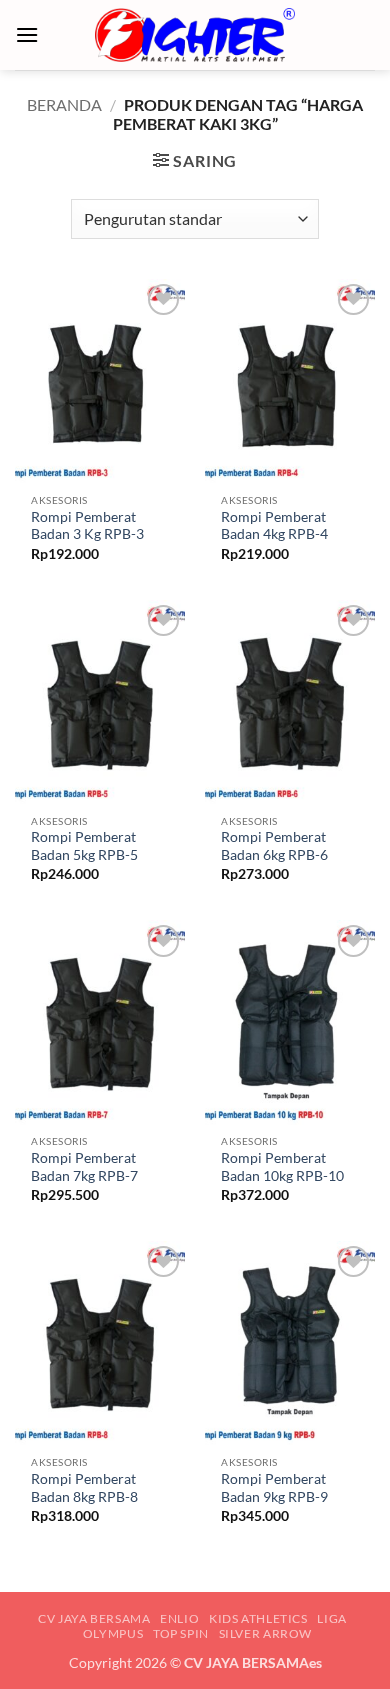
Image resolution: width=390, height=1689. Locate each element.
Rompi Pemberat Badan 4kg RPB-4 (274, 526)
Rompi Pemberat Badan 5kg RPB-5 (84, 846)
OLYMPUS (113, 1633)
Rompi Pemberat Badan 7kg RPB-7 (84, 1167)
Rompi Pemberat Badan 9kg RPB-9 (274, 1488)
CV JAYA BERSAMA (94, 1618)
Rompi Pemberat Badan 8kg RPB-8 (84, 1488)
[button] (27, 34)
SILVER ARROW (265, 1633)
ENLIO (179, 1618)
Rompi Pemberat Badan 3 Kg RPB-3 (87, 526)
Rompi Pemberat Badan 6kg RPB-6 (274, 846)
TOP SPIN (181, 1633)
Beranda (64, 104)
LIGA (331, 1618)
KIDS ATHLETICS (258, 1618)
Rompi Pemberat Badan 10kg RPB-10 (282, 1167)
